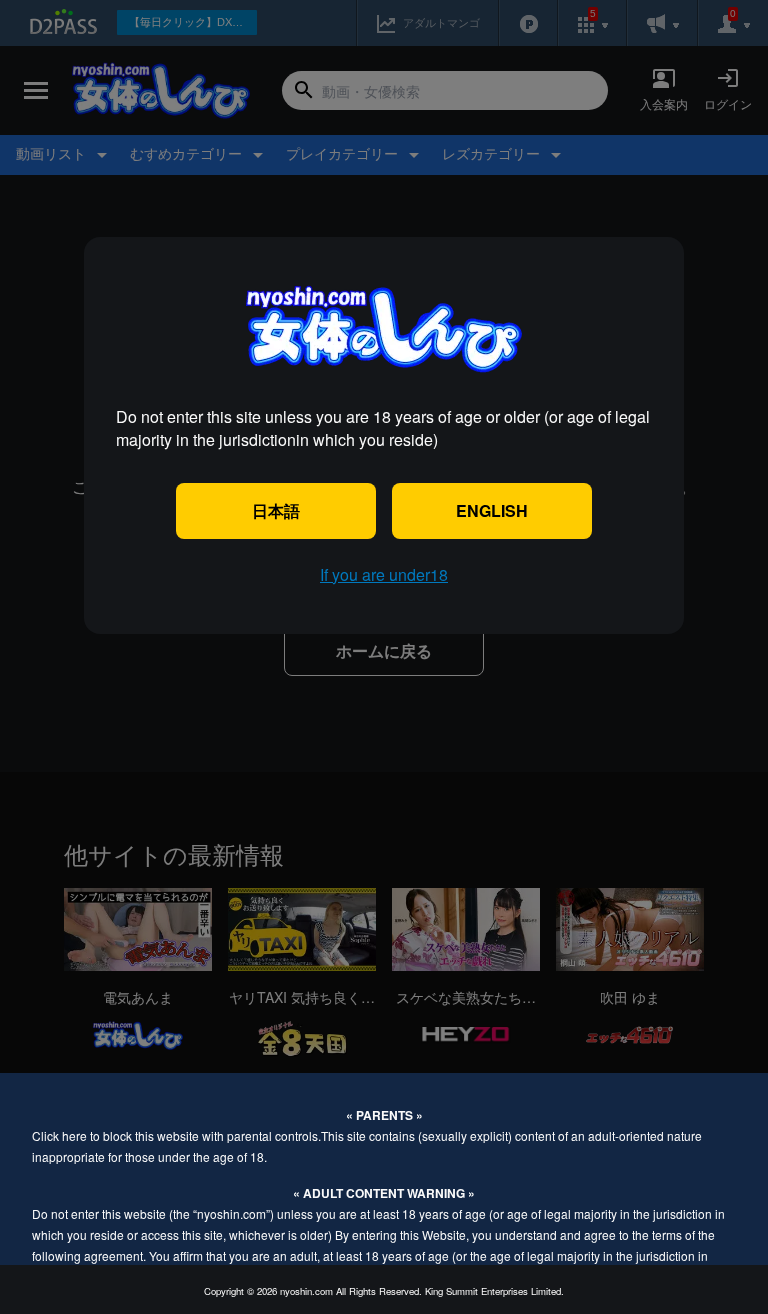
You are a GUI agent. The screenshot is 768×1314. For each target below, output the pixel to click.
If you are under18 (384, 574)
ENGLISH (492, 510)
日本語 (276, 510)
